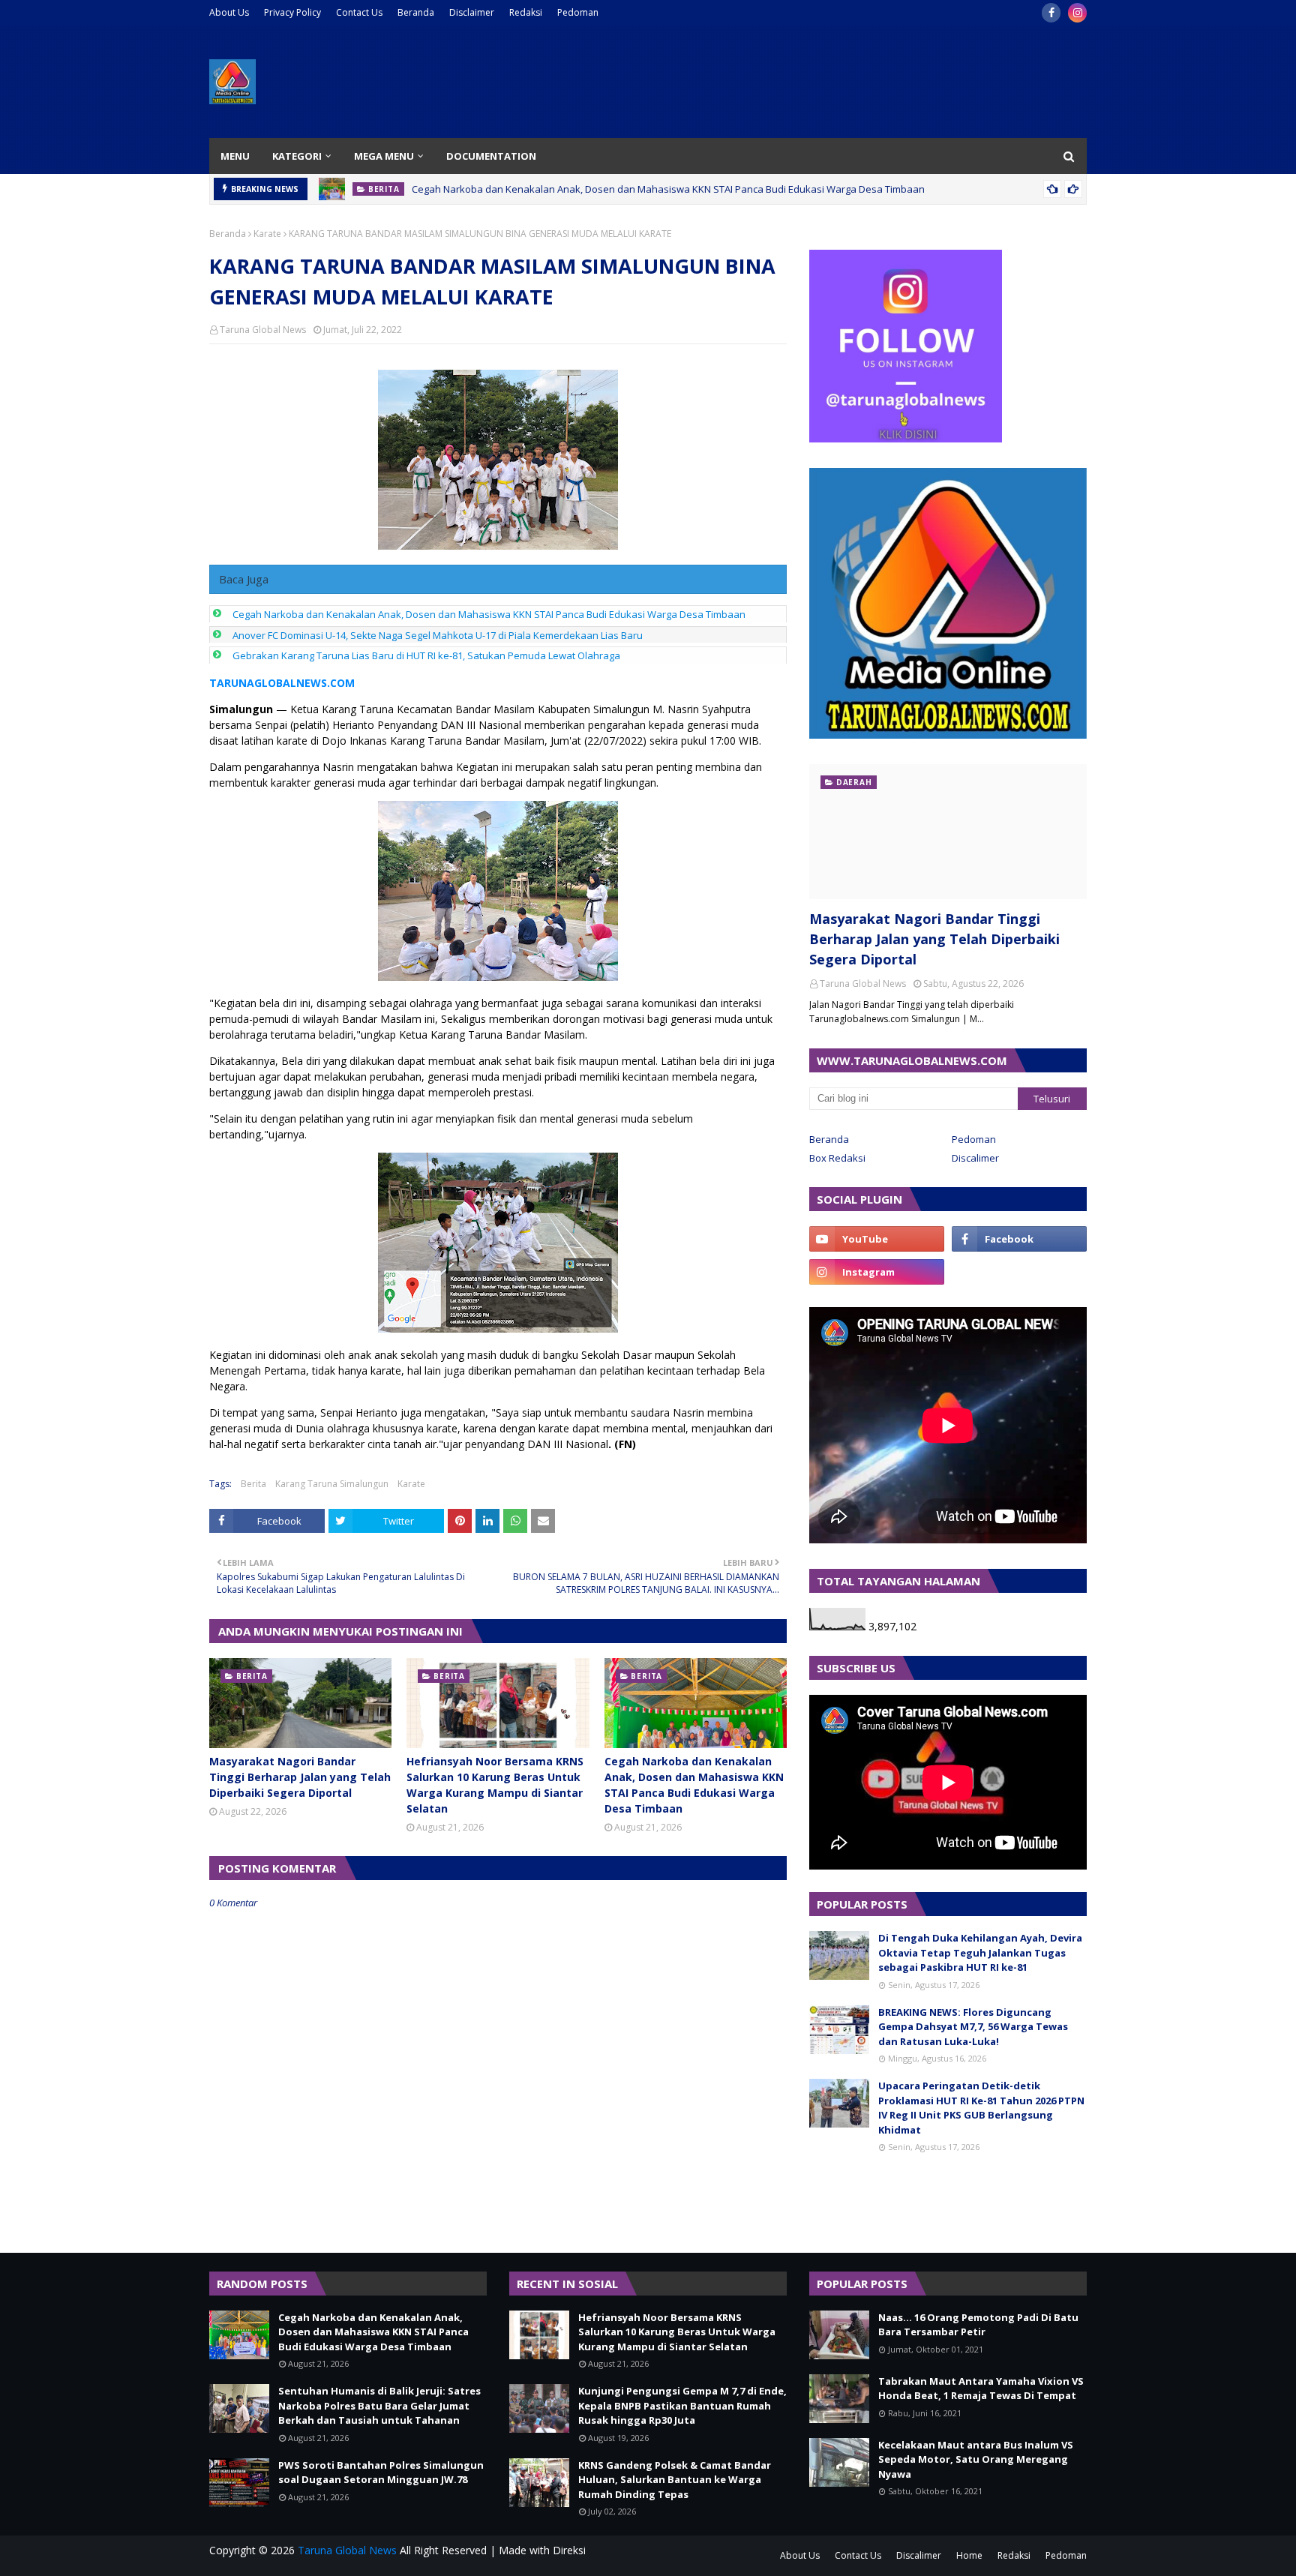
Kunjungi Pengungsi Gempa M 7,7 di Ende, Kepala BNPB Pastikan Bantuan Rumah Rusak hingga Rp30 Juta (682, 2405)
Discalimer (975, 1158)
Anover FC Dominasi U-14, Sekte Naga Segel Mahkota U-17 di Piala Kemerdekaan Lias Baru (438, 635)
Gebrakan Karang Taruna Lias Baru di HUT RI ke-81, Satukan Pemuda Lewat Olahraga (426, 655)
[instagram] (1077, 13)
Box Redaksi (837, 1158)
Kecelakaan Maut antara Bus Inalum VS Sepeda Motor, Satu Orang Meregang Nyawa (976, 2459)
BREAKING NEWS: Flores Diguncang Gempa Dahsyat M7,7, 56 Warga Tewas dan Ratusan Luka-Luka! (973, 2027)
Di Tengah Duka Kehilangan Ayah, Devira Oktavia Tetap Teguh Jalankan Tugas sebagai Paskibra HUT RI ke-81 (980, 1952)
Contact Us (359, 12)
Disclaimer (472, 12)
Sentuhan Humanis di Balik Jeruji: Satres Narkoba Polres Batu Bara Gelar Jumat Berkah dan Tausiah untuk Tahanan (379, 2405)
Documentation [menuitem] (491, 156)
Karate (267, 234)
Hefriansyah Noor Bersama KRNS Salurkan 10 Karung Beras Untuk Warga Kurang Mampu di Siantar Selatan (495, 1785)
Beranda (416, 12)
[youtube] (877, 1239)
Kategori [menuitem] (297, 156)
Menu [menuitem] (235, 156)
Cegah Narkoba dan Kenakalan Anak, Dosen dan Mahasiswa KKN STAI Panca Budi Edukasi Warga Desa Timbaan (668, 189)
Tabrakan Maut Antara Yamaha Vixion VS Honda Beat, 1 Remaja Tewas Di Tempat (981, 2389)
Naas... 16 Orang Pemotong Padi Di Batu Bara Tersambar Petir (978, 2325)
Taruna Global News (263, 330)
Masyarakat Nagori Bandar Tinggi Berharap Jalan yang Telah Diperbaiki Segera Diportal (300, 1777)
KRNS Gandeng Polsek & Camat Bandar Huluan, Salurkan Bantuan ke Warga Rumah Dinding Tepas (675, 2480)
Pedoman (578, 12)
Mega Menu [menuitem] (384, 156)
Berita (253, 1484)
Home (969, 2555)
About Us (229, 12)
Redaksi (526, 12)
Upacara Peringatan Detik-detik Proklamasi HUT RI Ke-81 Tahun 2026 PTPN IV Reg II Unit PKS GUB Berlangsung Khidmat (981, 2108)
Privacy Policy (292, 12)
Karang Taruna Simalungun (332, 1484)
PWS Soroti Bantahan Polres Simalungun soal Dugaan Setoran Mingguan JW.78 (381, 2473)
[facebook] (1051, 13)
